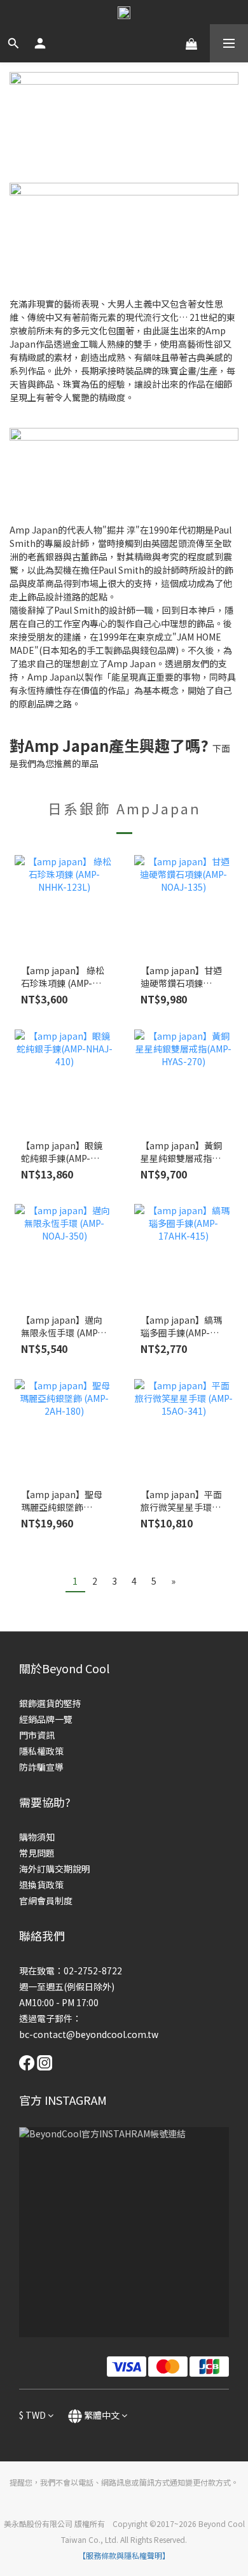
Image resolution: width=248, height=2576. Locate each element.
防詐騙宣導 (41, 1767)
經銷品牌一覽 (46, 1719)
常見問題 (37, 1853)
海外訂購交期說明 (55, 1869)
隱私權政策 (41, 1751)
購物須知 (37, 1837)
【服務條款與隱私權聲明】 (124, 2555)
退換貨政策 (41, 1885)
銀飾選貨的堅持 (50, 1703)
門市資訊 (37, 1735)
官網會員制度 (46, 1900)
